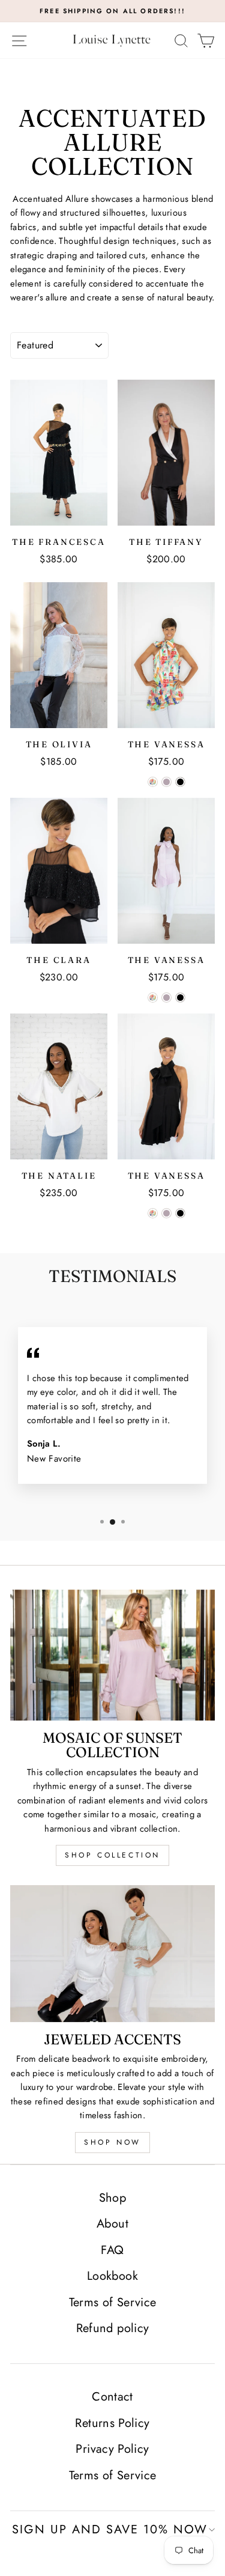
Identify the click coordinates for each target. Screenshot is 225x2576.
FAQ (112, 2250)
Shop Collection (112, 1855)
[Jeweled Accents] (112, 1953)
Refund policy (113, 2328)
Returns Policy (112, 2423)
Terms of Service (113, 2302)
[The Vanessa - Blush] (166, 782)
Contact (112, 2397)
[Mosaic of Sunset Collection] (112, 1655)
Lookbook (112, 2276)
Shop (112, 2198)
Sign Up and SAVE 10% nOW (110, 2529)
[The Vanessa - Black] (180, 782)
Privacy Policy (112, 2449)
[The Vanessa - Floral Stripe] (153, 782)
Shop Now (112, 2142)
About (112, 2224)
